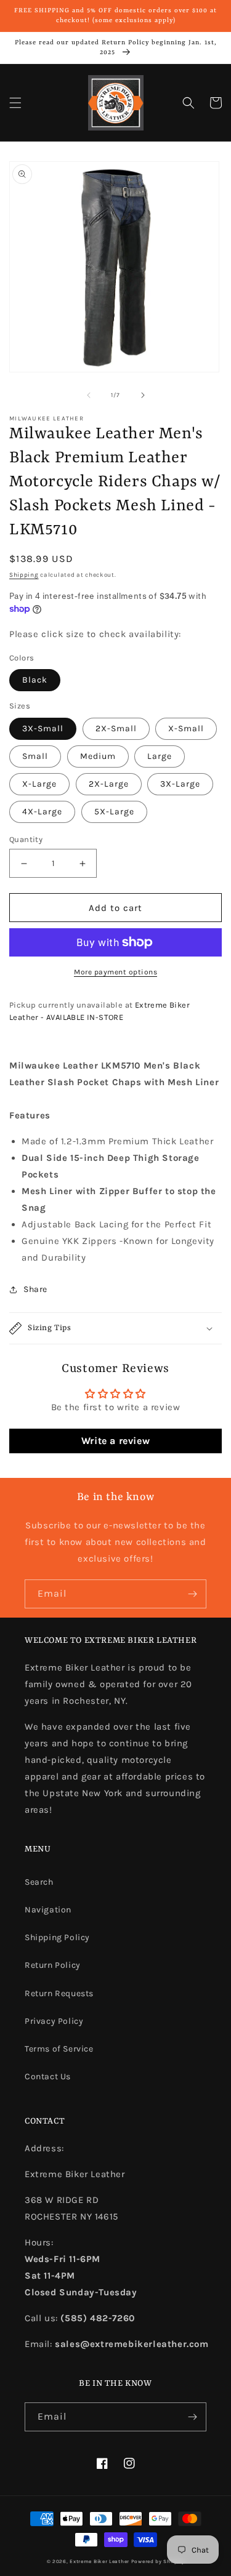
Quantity (26, 839)
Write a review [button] (115, 1441)
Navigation (48, 1910)
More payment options (115, 972)
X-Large (39, 784)
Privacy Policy (54, 2021)
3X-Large (180, 784)
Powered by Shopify (158, 2561)
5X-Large (114, 812)
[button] (15, 103)
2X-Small (116, 728)
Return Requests (59, 1993)
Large (160, 756)
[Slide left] (89, 395)
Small (35, 756)
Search (39, 1882)
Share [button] (35, 1289)
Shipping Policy (57, 1937)
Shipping (24, 575)
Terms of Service (59, 2049)
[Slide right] (143, 395)
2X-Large (109, 784)
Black (35, 680)
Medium (98, 756)
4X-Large (42, 812)
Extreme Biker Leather (99, 2561)
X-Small (186, 728)
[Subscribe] (192, 1594)
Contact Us (48, 2076)
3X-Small (43, 728)
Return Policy (53, 1965)
